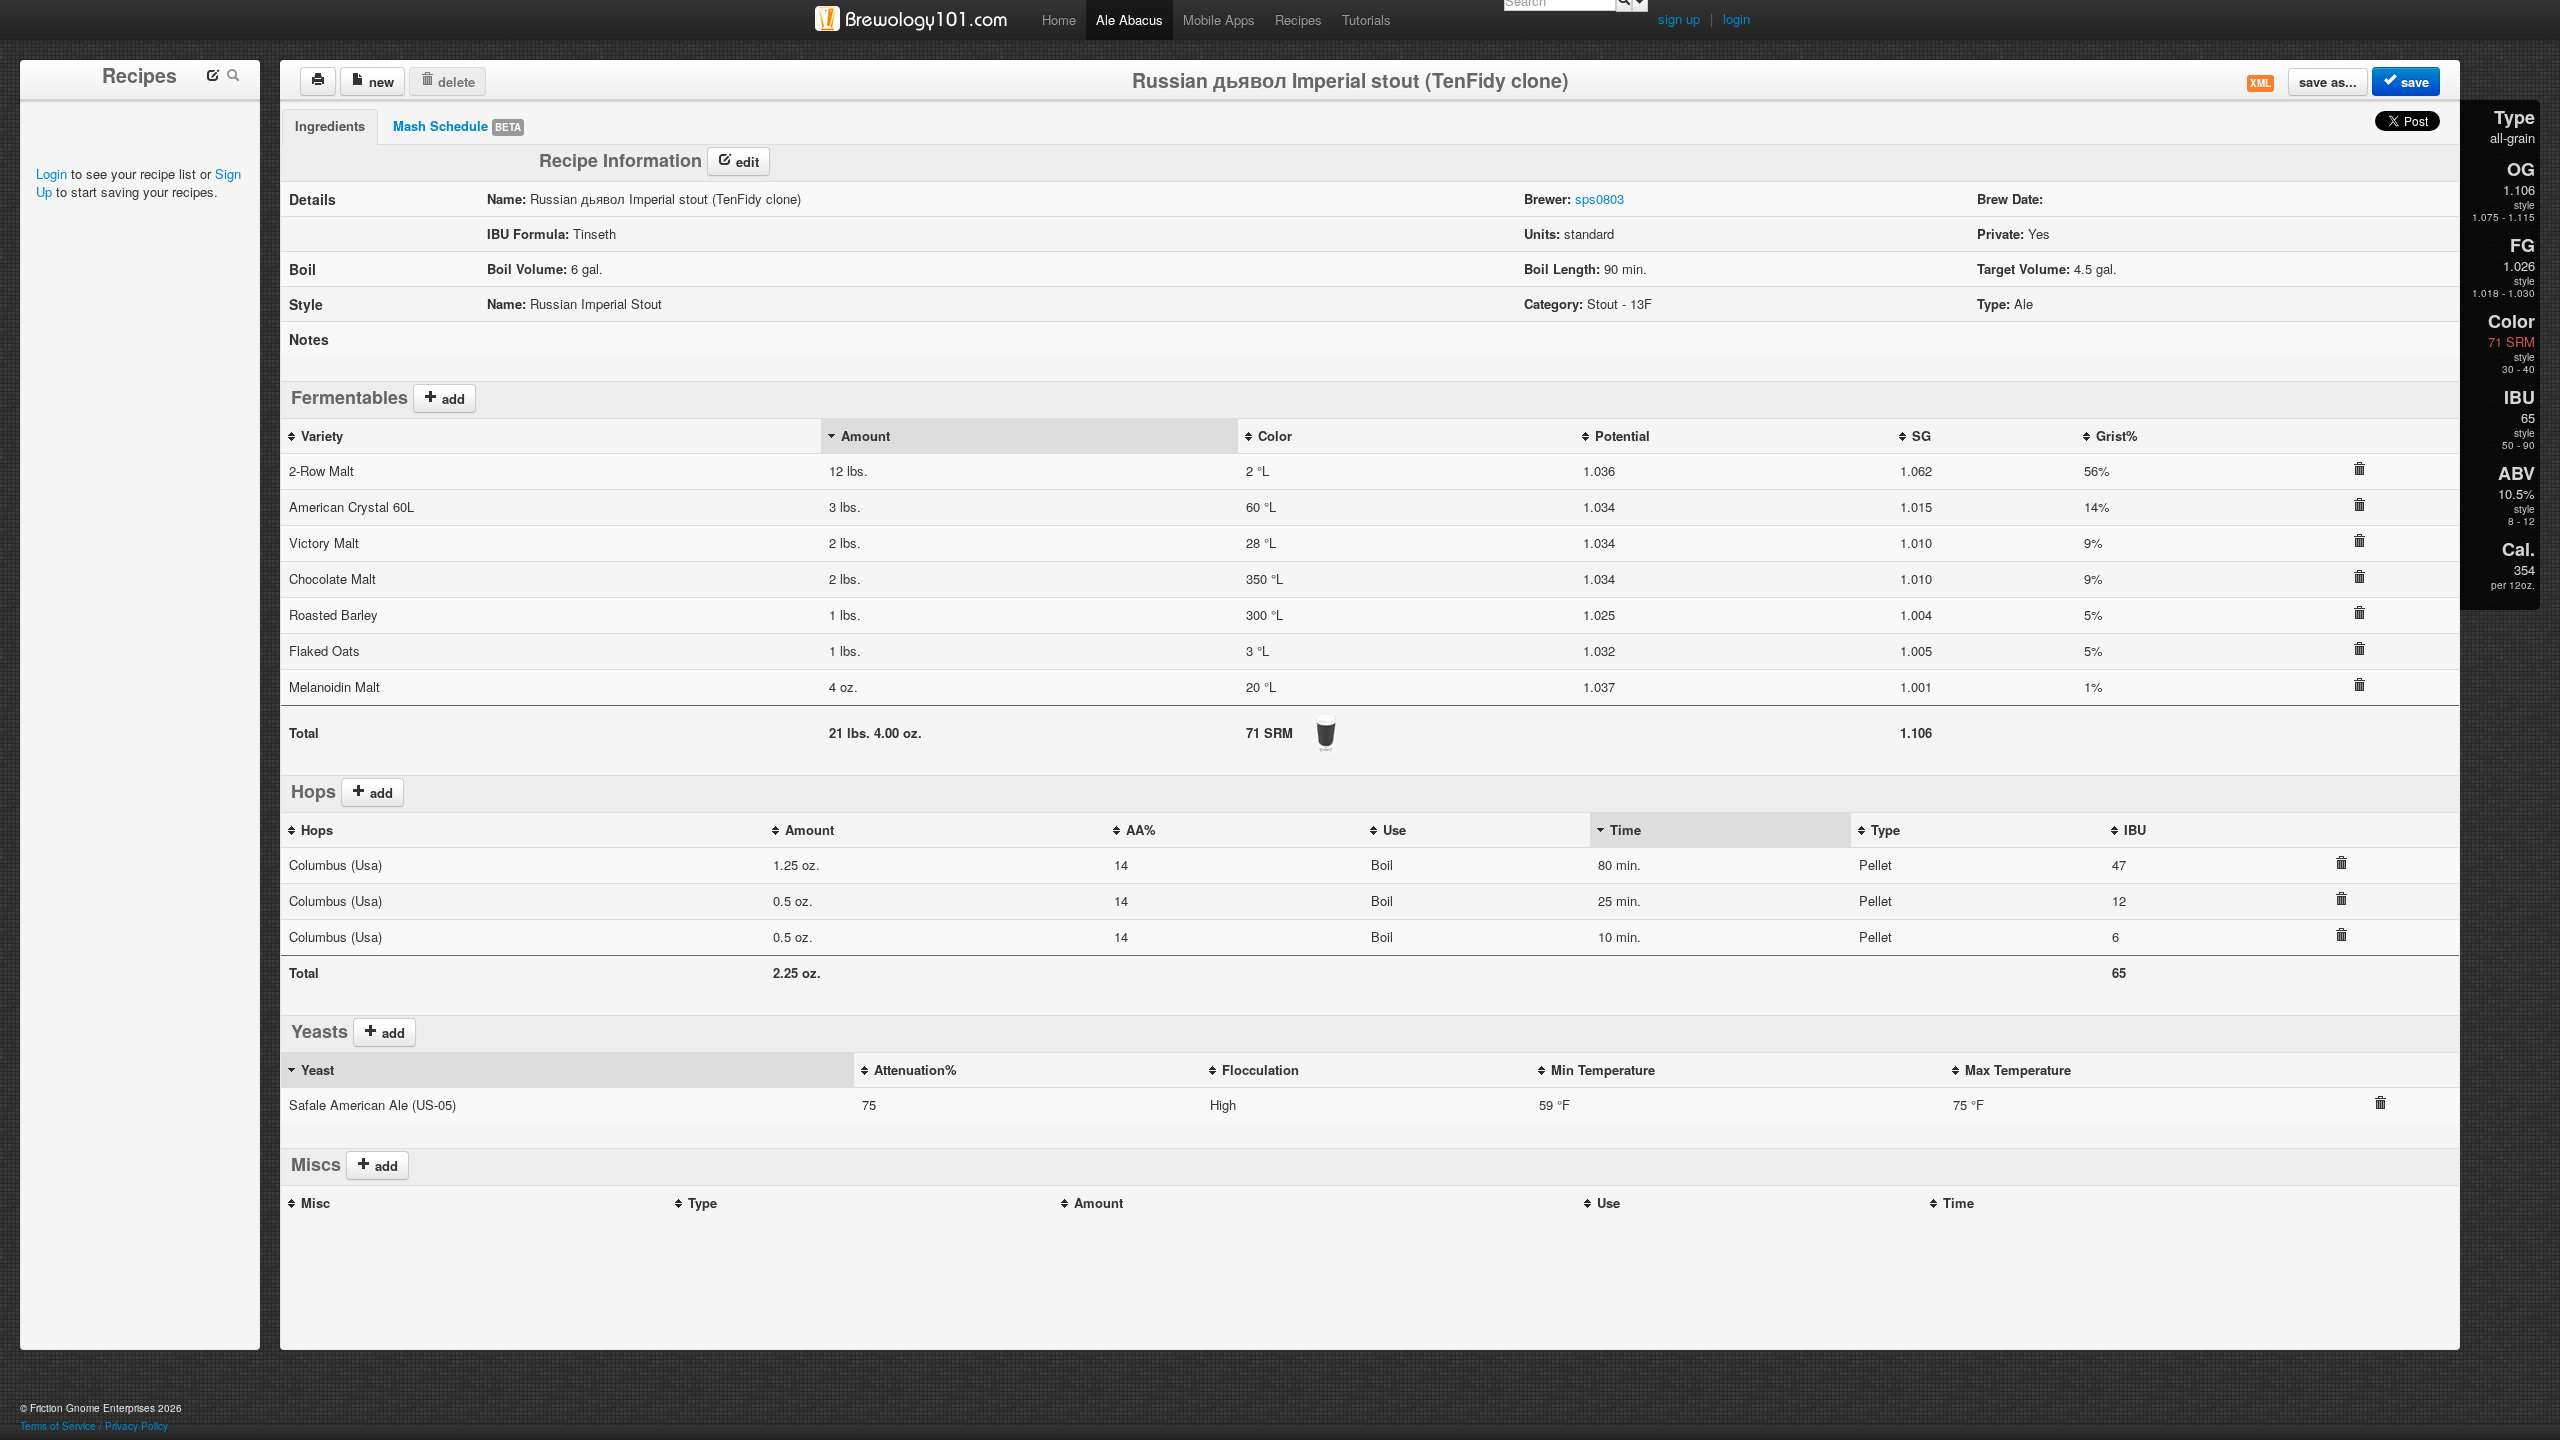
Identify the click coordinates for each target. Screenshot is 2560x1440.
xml (2260, 83)
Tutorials (1366, 19)
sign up (1679, 18)
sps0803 (1599, 198)
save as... (2328, 81)
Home (1059, 19)
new (379, 81)
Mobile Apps (1219, 19)
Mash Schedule (457, 125)
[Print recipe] (318, 81)
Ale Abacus (1129, 19)
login (1736, 18)
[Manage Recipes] (213, 77)
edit (745, 161)
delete (454, 81)
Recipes (1298, 19)
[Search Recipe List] (233, 77)
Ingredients (330, 125)
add (451, 398)
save (2413, 81)
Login (51, 173)
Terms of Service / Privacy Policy (94, 1426)
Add (384, 1165)
